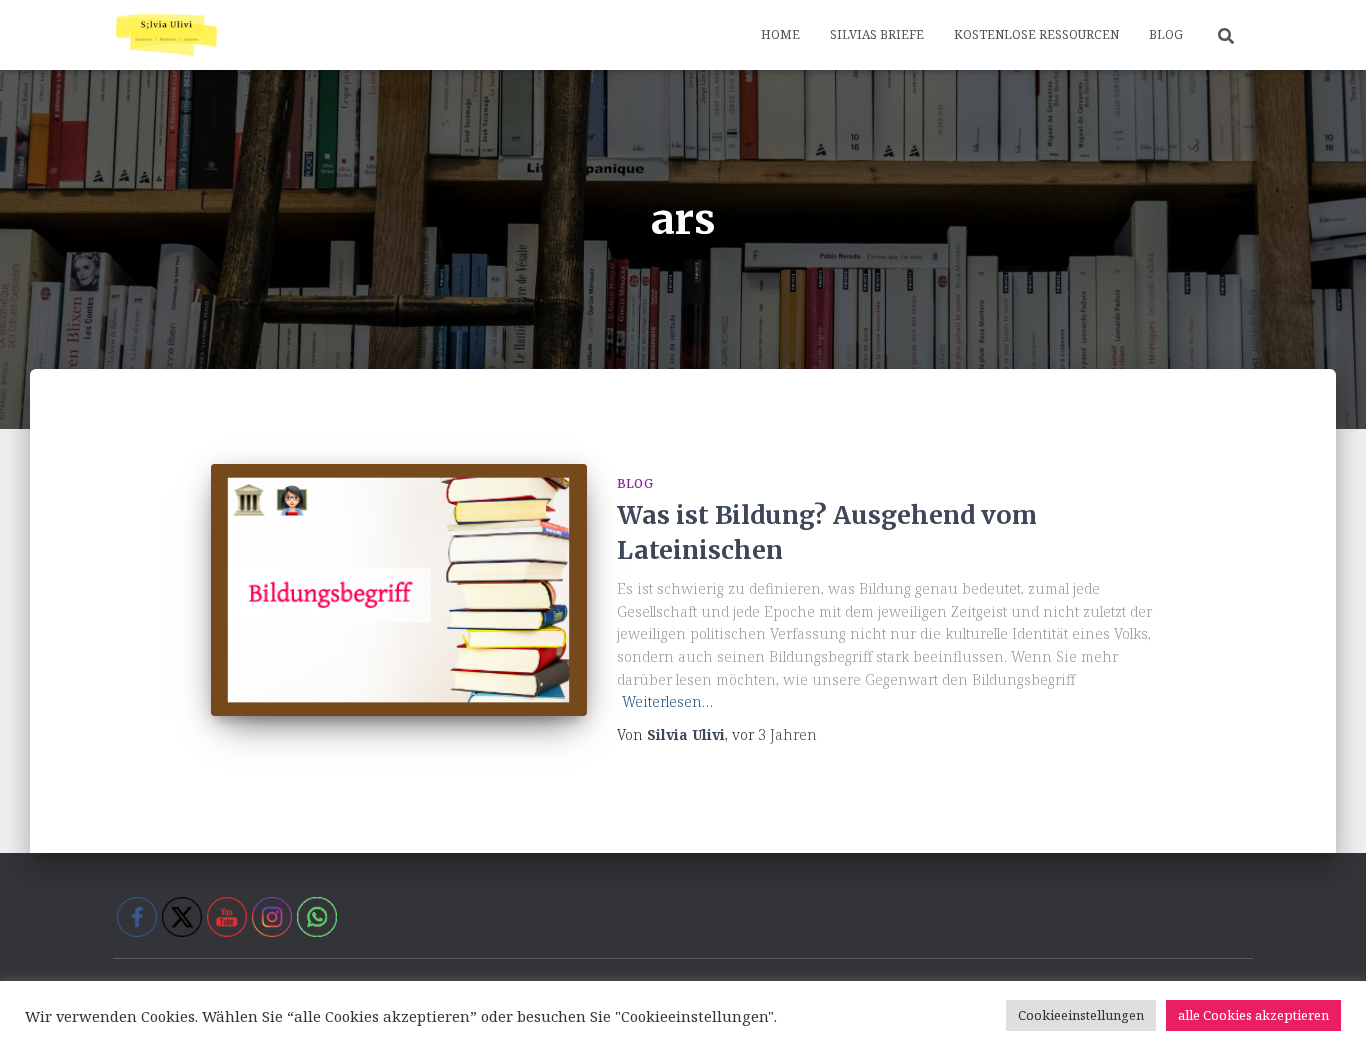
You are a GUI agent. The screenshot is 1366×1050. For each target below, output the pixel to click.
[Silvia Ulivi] (166, 35)
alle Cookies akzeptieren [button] (1253, 1015)
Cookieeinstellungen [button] (1081, 1015)
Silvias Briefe (877, 34)
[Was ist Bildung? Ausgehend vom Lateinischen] (399, 590)
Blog (1166, 34)
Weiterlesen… (667, 701)
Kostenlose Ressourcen (1036, 34)
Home (780, 34)
